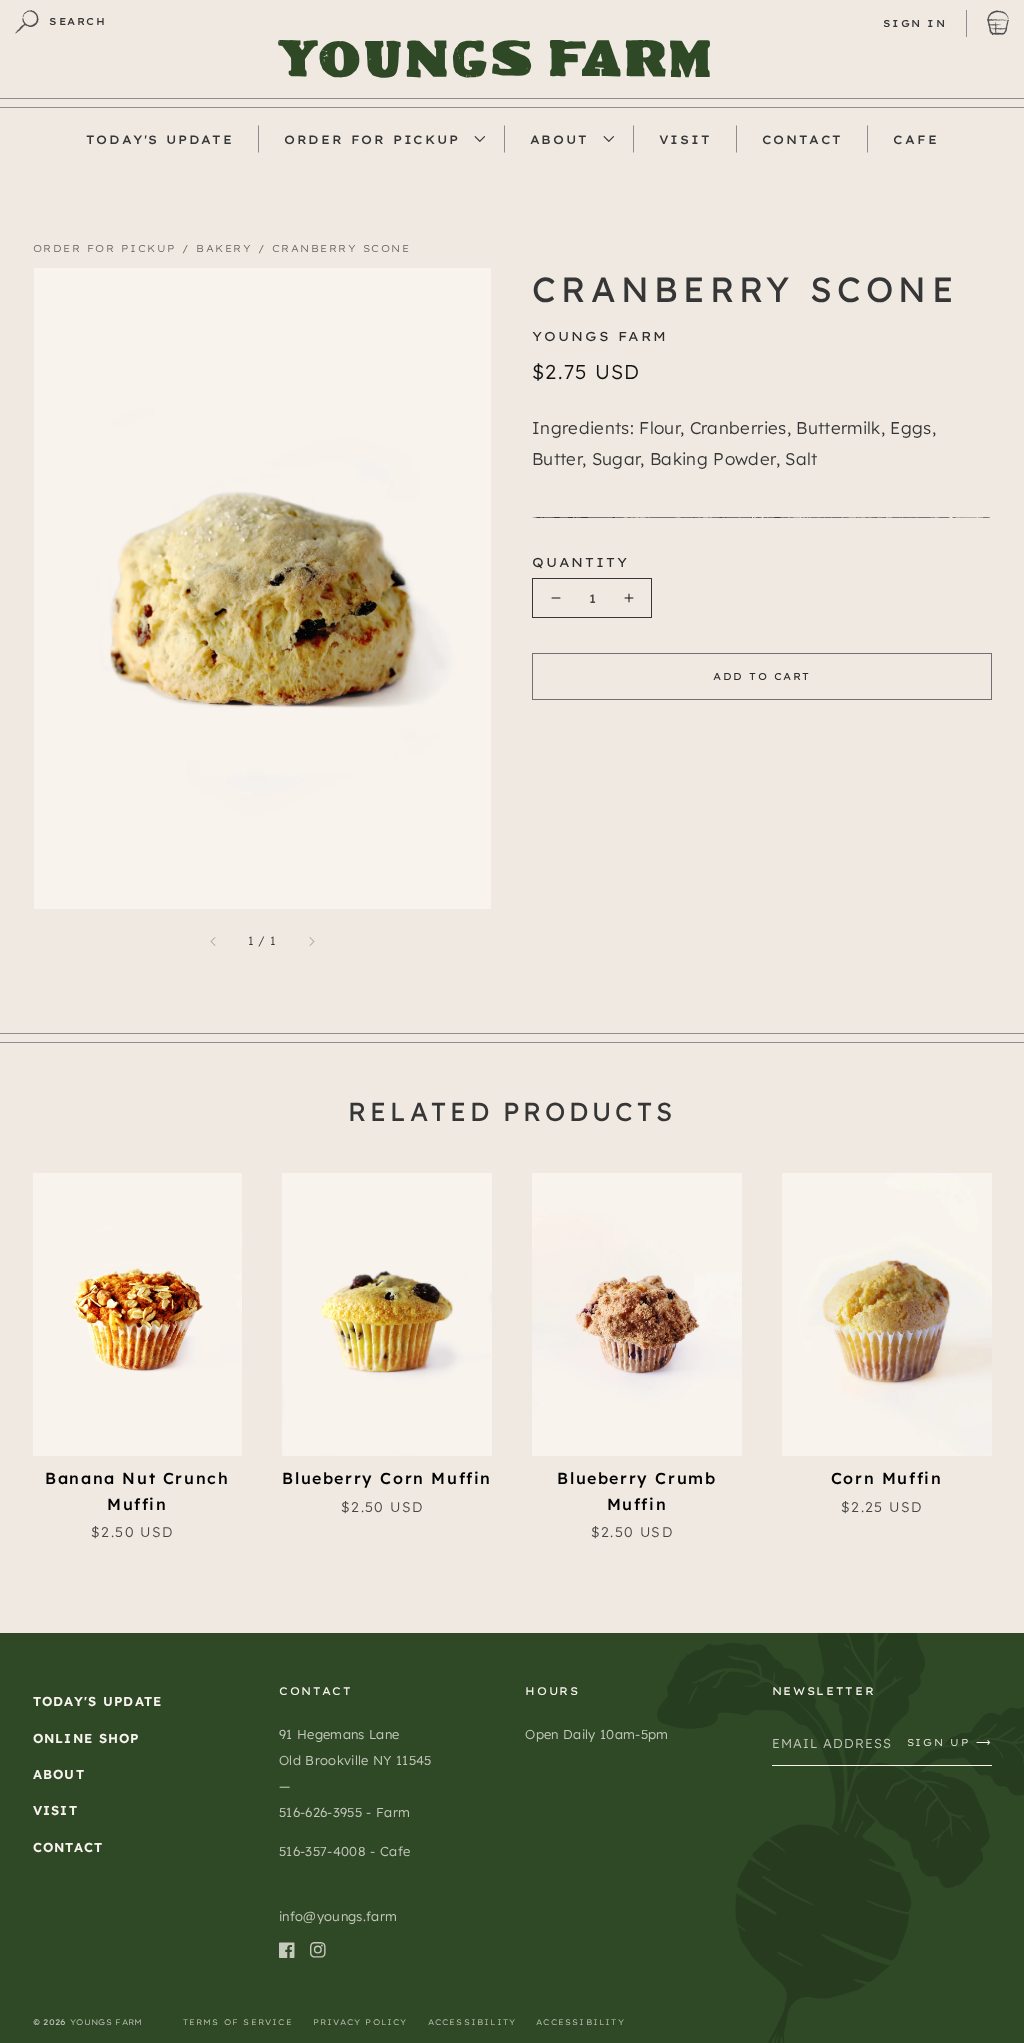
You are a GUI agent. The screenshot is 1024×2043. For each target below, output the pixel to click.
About (559, 139)
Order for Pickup (372, 139)
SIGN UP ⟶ (949, 1742)
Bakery (224, 248)
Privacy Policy (360, 2022)
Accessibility (472, 2022)
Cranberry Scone (341, 248)
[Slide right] (377, 593)
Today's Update (98, 1701)
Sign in (915, 23)
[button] (60, 22)
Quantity (580, 562)
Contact (68, 1847)
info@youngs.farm (338, 1916)
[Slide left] (148, 593)
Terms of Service (238, 2022)
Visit (56, 1810)
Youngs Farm (106, 2022)
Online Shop (86, 1738)
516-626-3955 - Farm (344, 1812)
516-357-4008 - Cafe (344, 1851)
